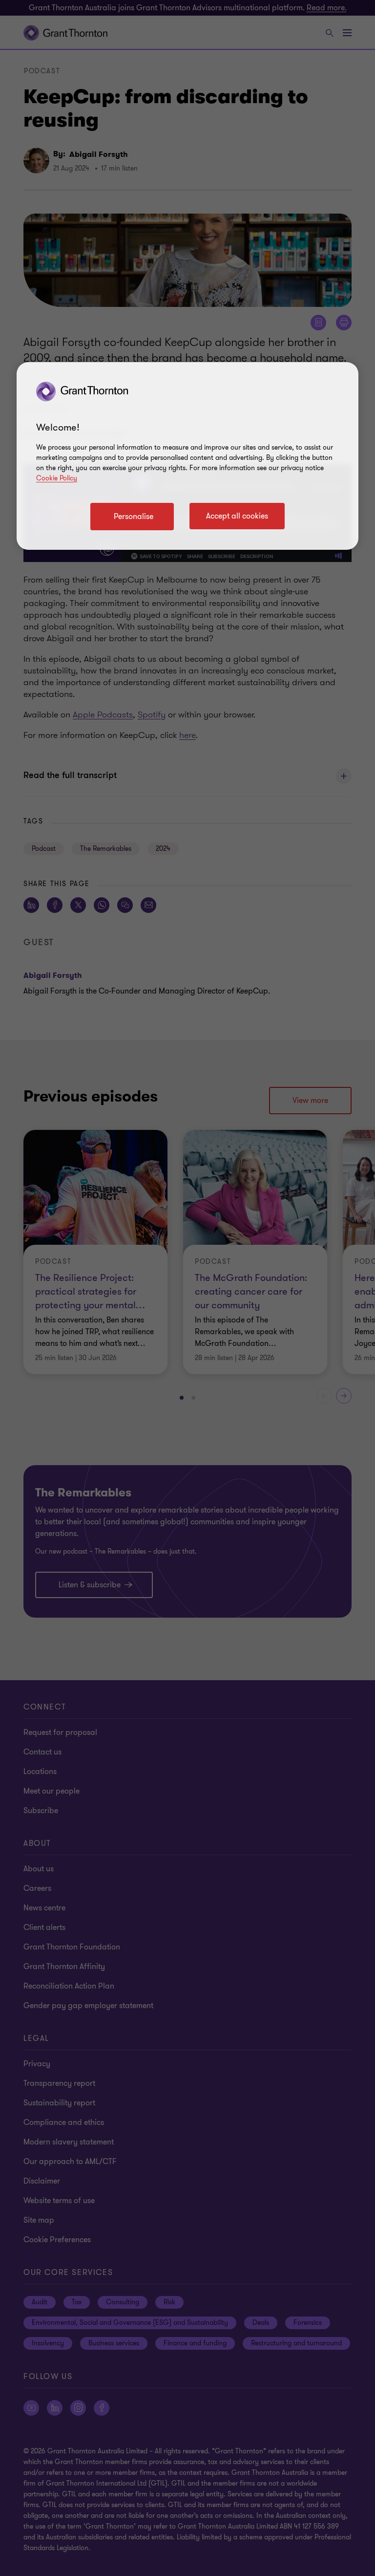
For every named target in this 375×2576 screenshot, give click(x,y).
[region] (187, 456)
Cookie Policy (57, 478)
